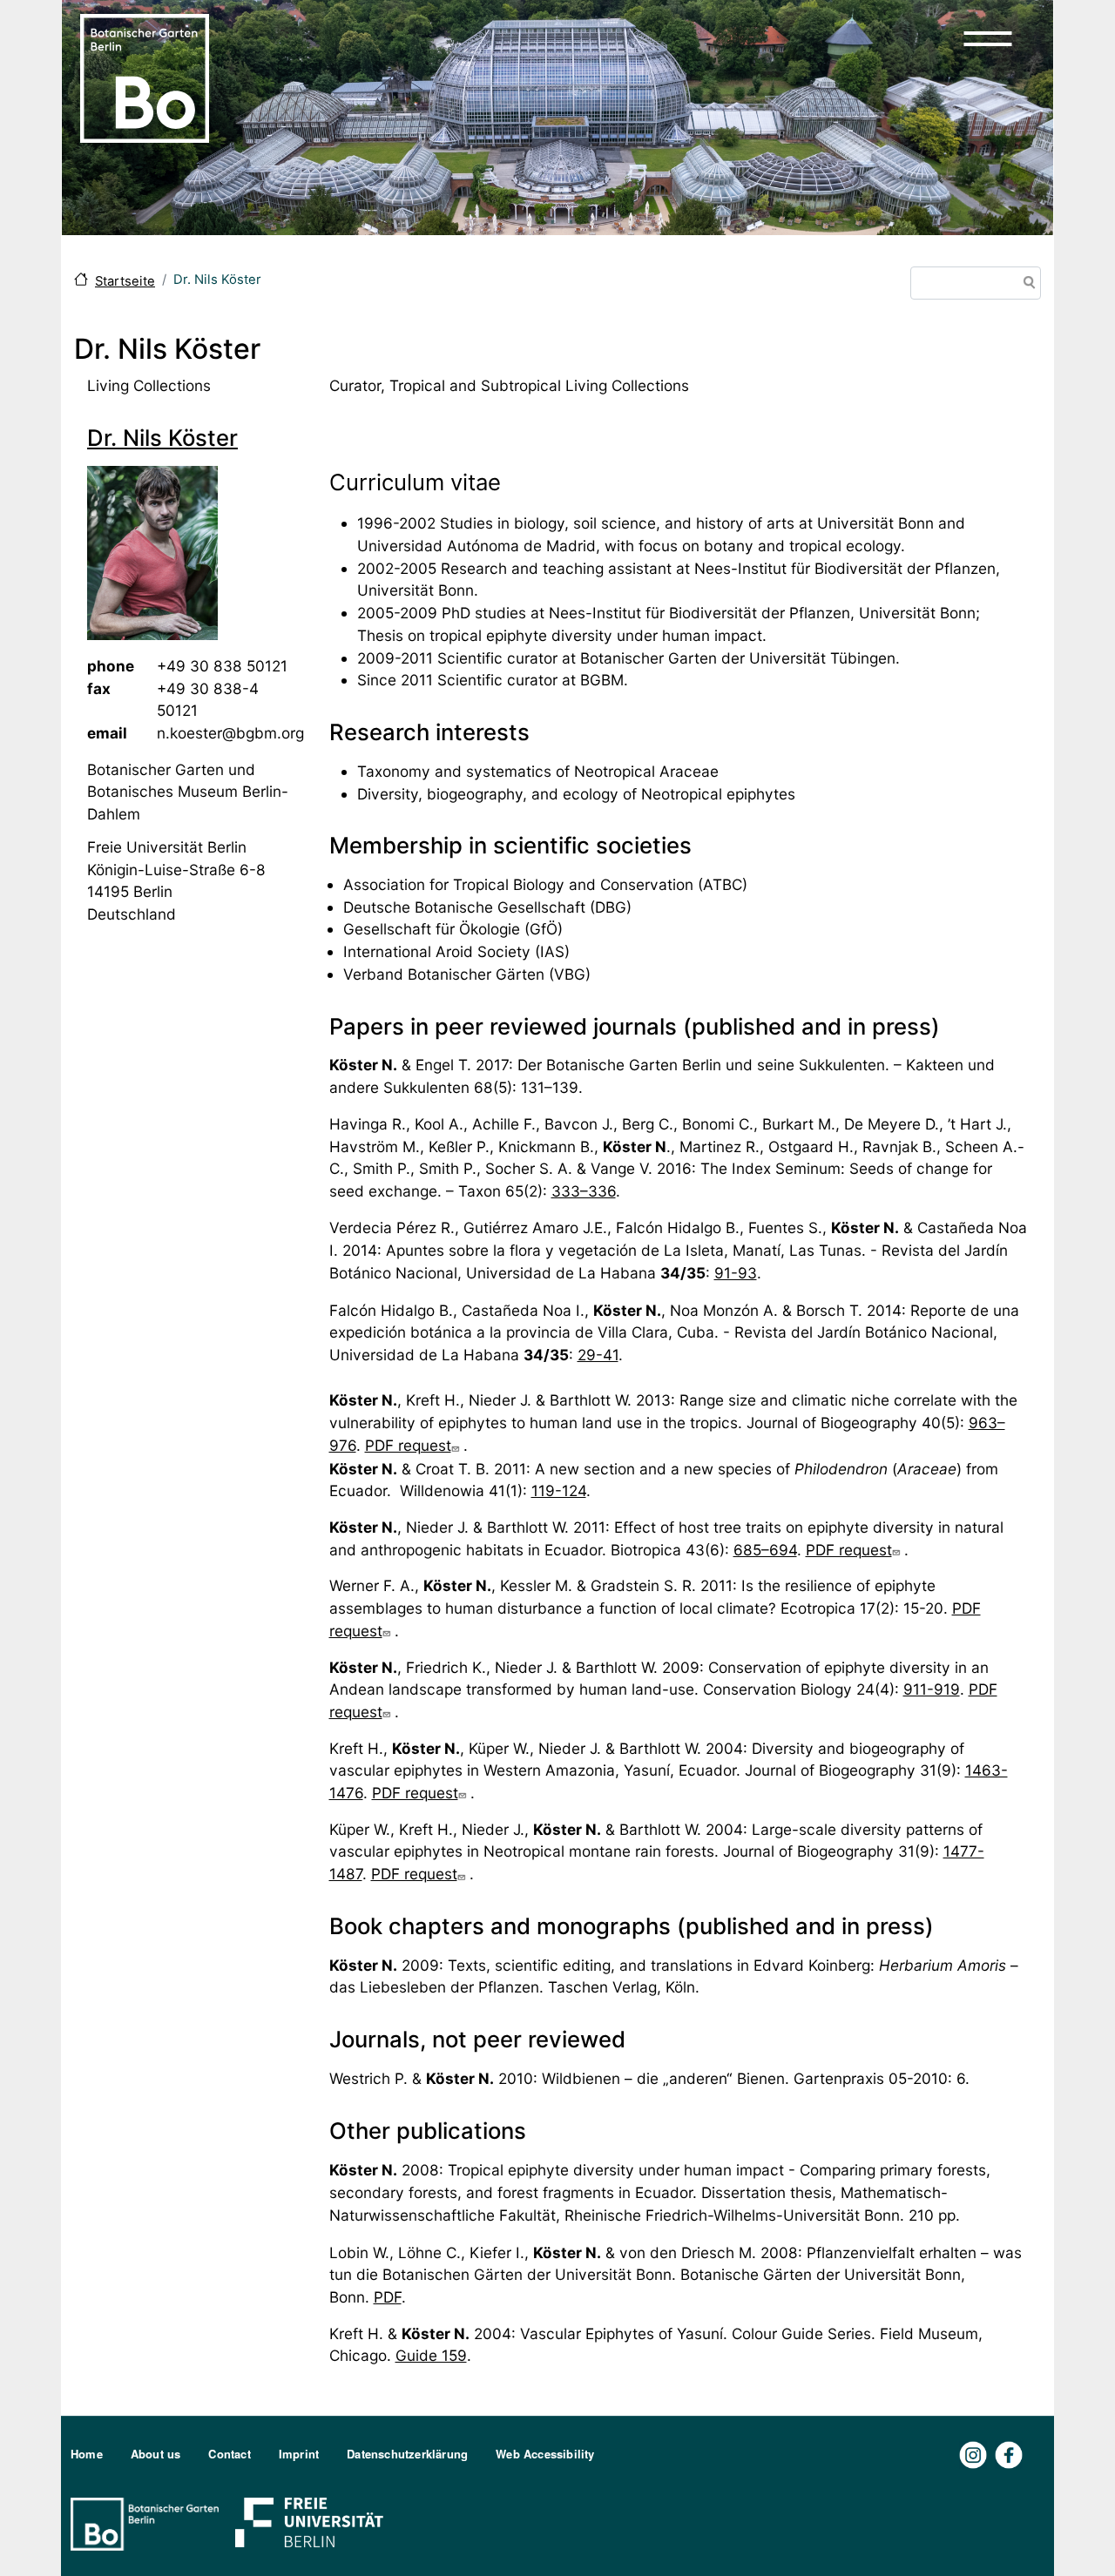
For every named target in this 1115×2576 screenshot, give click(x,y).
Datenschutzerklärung (407, 2454)
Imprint (299, 2454)
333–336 (584, 1191)
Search (1026, 284)
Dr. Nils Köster (162, 438)
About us (156, 2454)
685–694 (765, 1550)
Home (87, 2454)
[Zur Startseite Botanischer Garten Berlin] (145, 77)
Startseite (125, 281)
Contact (229, 2454)
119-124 (559, 1490)
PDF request (408, 1445)
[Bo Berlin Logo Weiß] (148, 2522)
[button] (988, 38)
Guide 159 (431, 2355)
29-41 (598, 1355)
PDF (388, 2297)
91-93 (736, 1273)
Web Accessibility (545, 2454)
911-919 (932, 1689)
